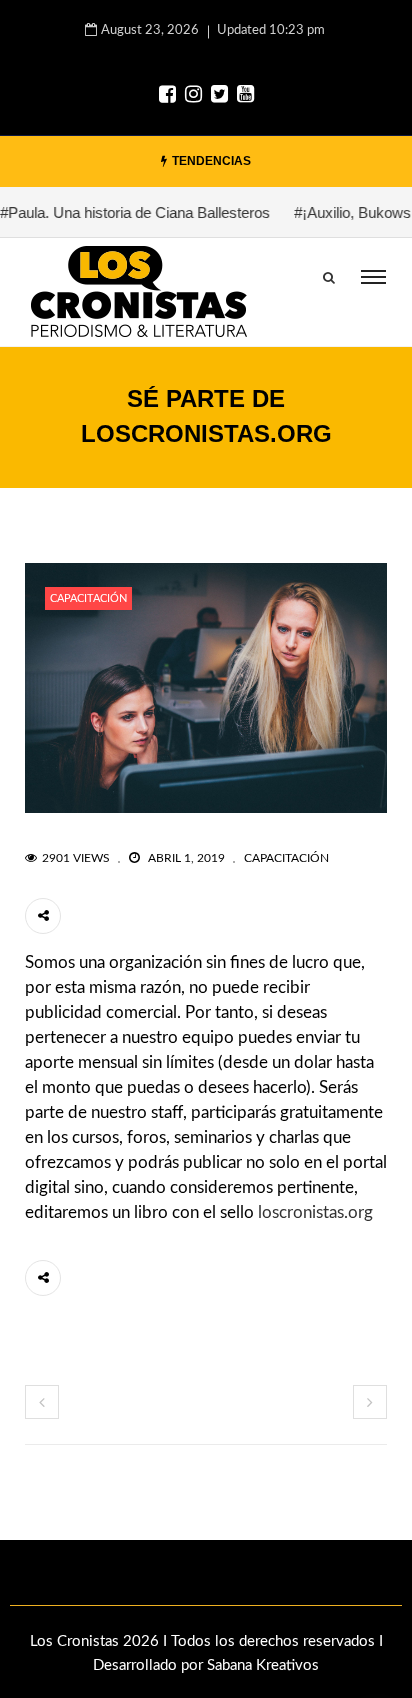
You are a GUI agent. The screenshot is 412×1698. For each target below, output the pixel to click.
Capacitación (88, 598)
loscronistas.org (315, 1212)
